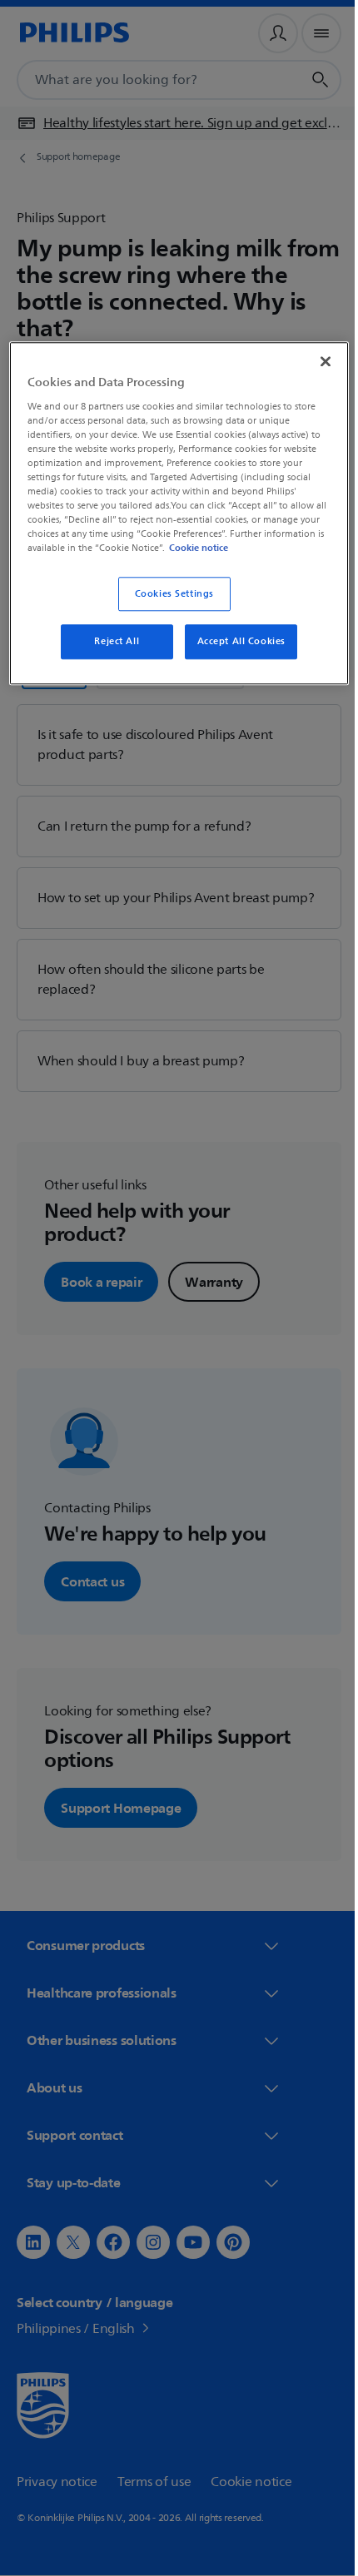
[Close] (314, 360)
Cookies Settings (168, 606)
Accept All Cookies (235, 655)
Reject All (111, 655)
